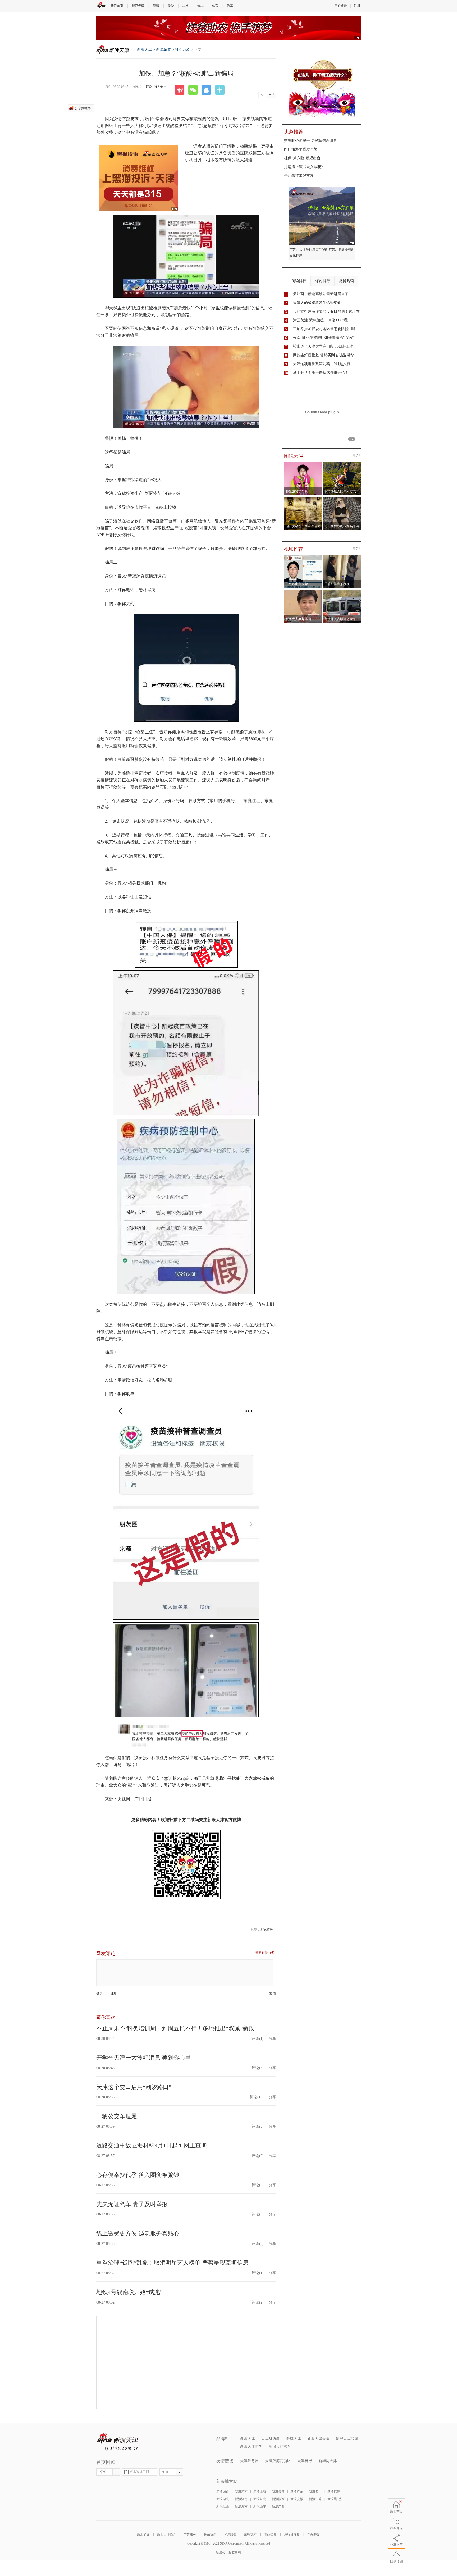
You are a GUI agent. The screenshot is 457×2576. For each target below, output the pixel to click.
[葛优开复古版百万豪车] (342, 591)
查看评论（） (266, 1953)
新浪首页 (117, 6)
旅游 (171, 6)
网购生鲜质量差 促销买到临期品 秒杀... (325, 355)
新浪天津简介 (167, 2534)
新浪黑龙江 (335, 2499)
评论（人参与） (158, 87)
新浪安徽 (297, 2499)
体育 (215, 6)
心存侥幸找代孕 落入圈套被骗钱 (138, 2175)
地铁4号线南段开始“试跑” (129, 2292)
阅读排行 (299, 281)
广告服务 (190, 2534)
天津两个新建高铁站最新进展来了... (322, 294)
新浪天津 (138, 6)
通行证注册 (292, 2534)
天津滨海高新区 (278, 2461)
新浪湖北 (223, 2499)
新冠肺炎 (267, 1929)
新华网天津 (328, 2461)
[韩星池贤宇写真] (303, 464)
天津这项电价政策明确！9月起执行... (323, 364)
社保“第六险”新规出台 (302, 158)
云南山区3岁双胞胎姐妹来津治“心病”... (325, 338)
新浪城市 (223, 2492)
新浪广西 (278, 2506)
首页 (102, 2472)
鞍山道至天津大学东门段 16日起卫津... (325, 346)
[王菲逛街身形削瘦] (342, 557)
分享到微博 (83, 108)
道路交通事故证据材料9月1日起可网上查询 (152, 2145)
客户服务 (230, 2534)
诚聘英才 (250, 2534)
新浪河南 (241, 2492)
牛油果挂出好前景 (299, 176)
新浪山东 (260, 2506)
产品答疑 (314, 2534)
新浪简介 (143, 2534)
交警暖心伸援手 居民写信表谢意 (310, 141)
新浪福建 (334, 2492)
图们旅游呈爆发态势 (301, 149)
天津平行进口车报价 (314, 249)
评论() (258, 2039)
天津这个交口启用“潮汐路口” (134, 2087)
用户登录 (341, 6)
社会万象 (182, 50)
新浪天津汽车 (280, 2447)
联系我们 (210, 2534)
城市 (186, 6)
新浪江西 (223, 2506)
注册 (357, 6)
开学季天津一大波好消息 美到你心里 (144, 2058)
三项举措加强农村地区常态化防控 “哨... (326, 329)
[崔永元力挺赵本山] (303, 591)
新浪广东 (297, 2492)
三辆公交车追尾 (117, 2116)
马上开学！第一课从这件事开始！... (322, 373)
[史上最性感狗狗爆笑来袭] (342, 499)
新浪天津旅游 (347, 2439)
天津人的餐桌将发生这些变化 (317, 303)
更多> (357, 455)
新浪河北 (260, 2499)
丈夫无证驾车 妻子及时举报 (132, 2204)
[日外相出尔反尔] (303, 557)
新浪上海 (260, 2492)
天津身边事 (271, 2439)
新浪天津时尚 (251, 2447)
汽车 (230, 6)
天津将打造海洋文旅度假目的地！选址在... (328, 311)
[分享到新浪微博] (181, 90)
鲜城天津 (294, 2439)
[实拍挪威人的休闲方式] (342, 464)
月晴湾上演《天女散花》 (304, 167)
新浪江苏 (315, 2499)
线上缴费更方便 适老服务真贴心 (138, 2233)
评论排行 (323, 281)
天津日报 (305, 2461)
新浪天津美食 (318, 2439)
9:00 (165, 2472)
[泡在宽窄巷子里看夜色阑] (303, 499)
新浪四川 (315, 2492)
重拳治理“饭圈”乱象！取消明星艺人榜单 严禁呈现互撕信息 (172, 2263)
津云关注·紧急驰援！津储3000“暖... (322, 320)
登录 (99, 1993)
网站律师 (270, 2534)
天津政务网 (249, 2461)
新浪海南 (241, 2506)
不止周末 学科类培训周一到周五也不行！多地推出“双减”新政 (175, 2028)
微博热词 (346, 281)
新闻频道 (163, 50)
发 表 (273, 1993)
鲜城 (200, 6)
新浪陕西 (278, 2499)
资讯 (156, 6)
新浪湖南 (241, 2499)
